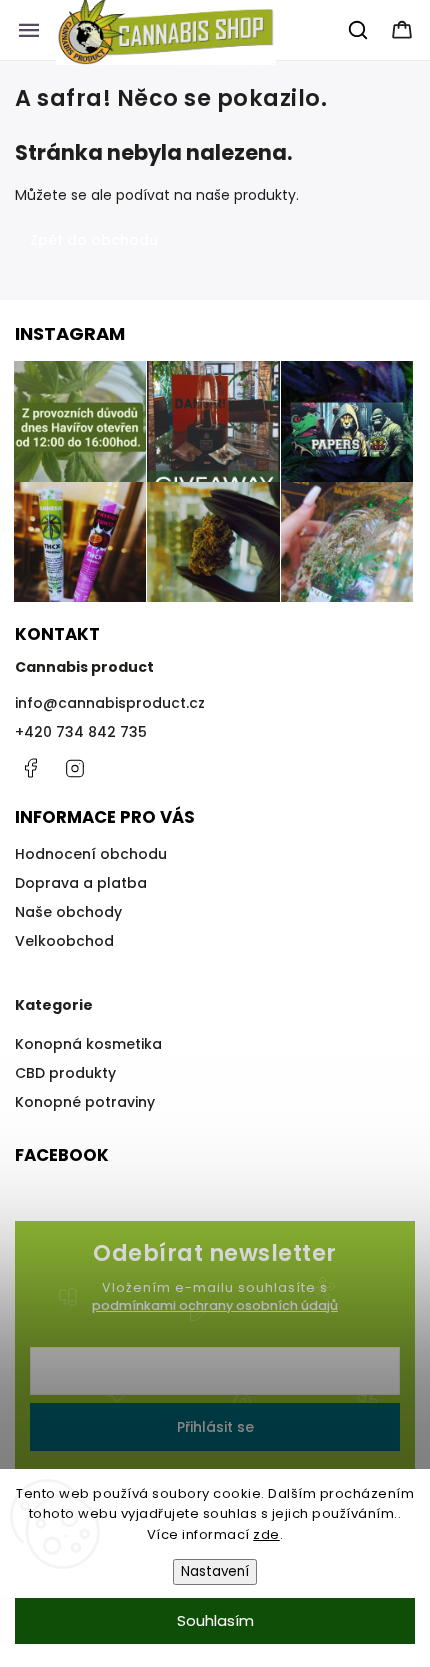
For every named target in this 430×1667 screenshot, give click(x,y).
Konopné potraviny (85, 1102)
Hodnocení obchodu (91, 854)
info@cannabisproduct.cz (110, 703)
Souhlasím (215, 1620)
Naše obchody (68, 912)
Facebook (30, 768)
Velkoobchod (64, 941)
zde (266, 1534)
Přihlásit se (215, 1427)
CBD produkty (65, 1073)
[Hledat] (359, 30)
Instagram (75, 768)
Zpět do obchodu (94, 240)
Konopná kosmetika (88, 1044)
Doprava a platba (81, 883)
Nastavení (215, 1571)
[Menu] (29, 30)
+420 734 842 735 (81, 732)
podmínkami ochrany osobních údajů (215, 1305)
